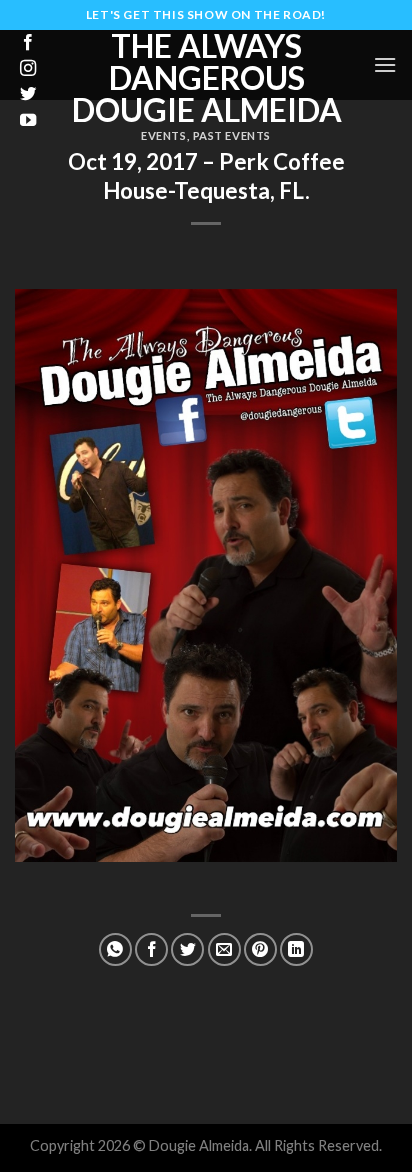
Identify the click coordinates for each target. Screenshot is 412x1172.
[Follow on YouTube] (28, 121)
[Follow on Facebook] (28, 43)
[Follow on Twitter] (28, 95)
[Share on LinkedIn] (296, 949)
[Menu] (385, 64)
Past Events (232, 135)
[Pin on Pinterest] (260, 949)
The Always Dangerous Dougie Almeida (207, 78)
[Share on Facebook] (151, 949)
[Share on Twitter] (187, 949)
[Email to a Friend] (224, 949)
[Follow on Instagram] (28, 69)
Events (163, 135)
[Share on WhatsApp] (115, 949)
